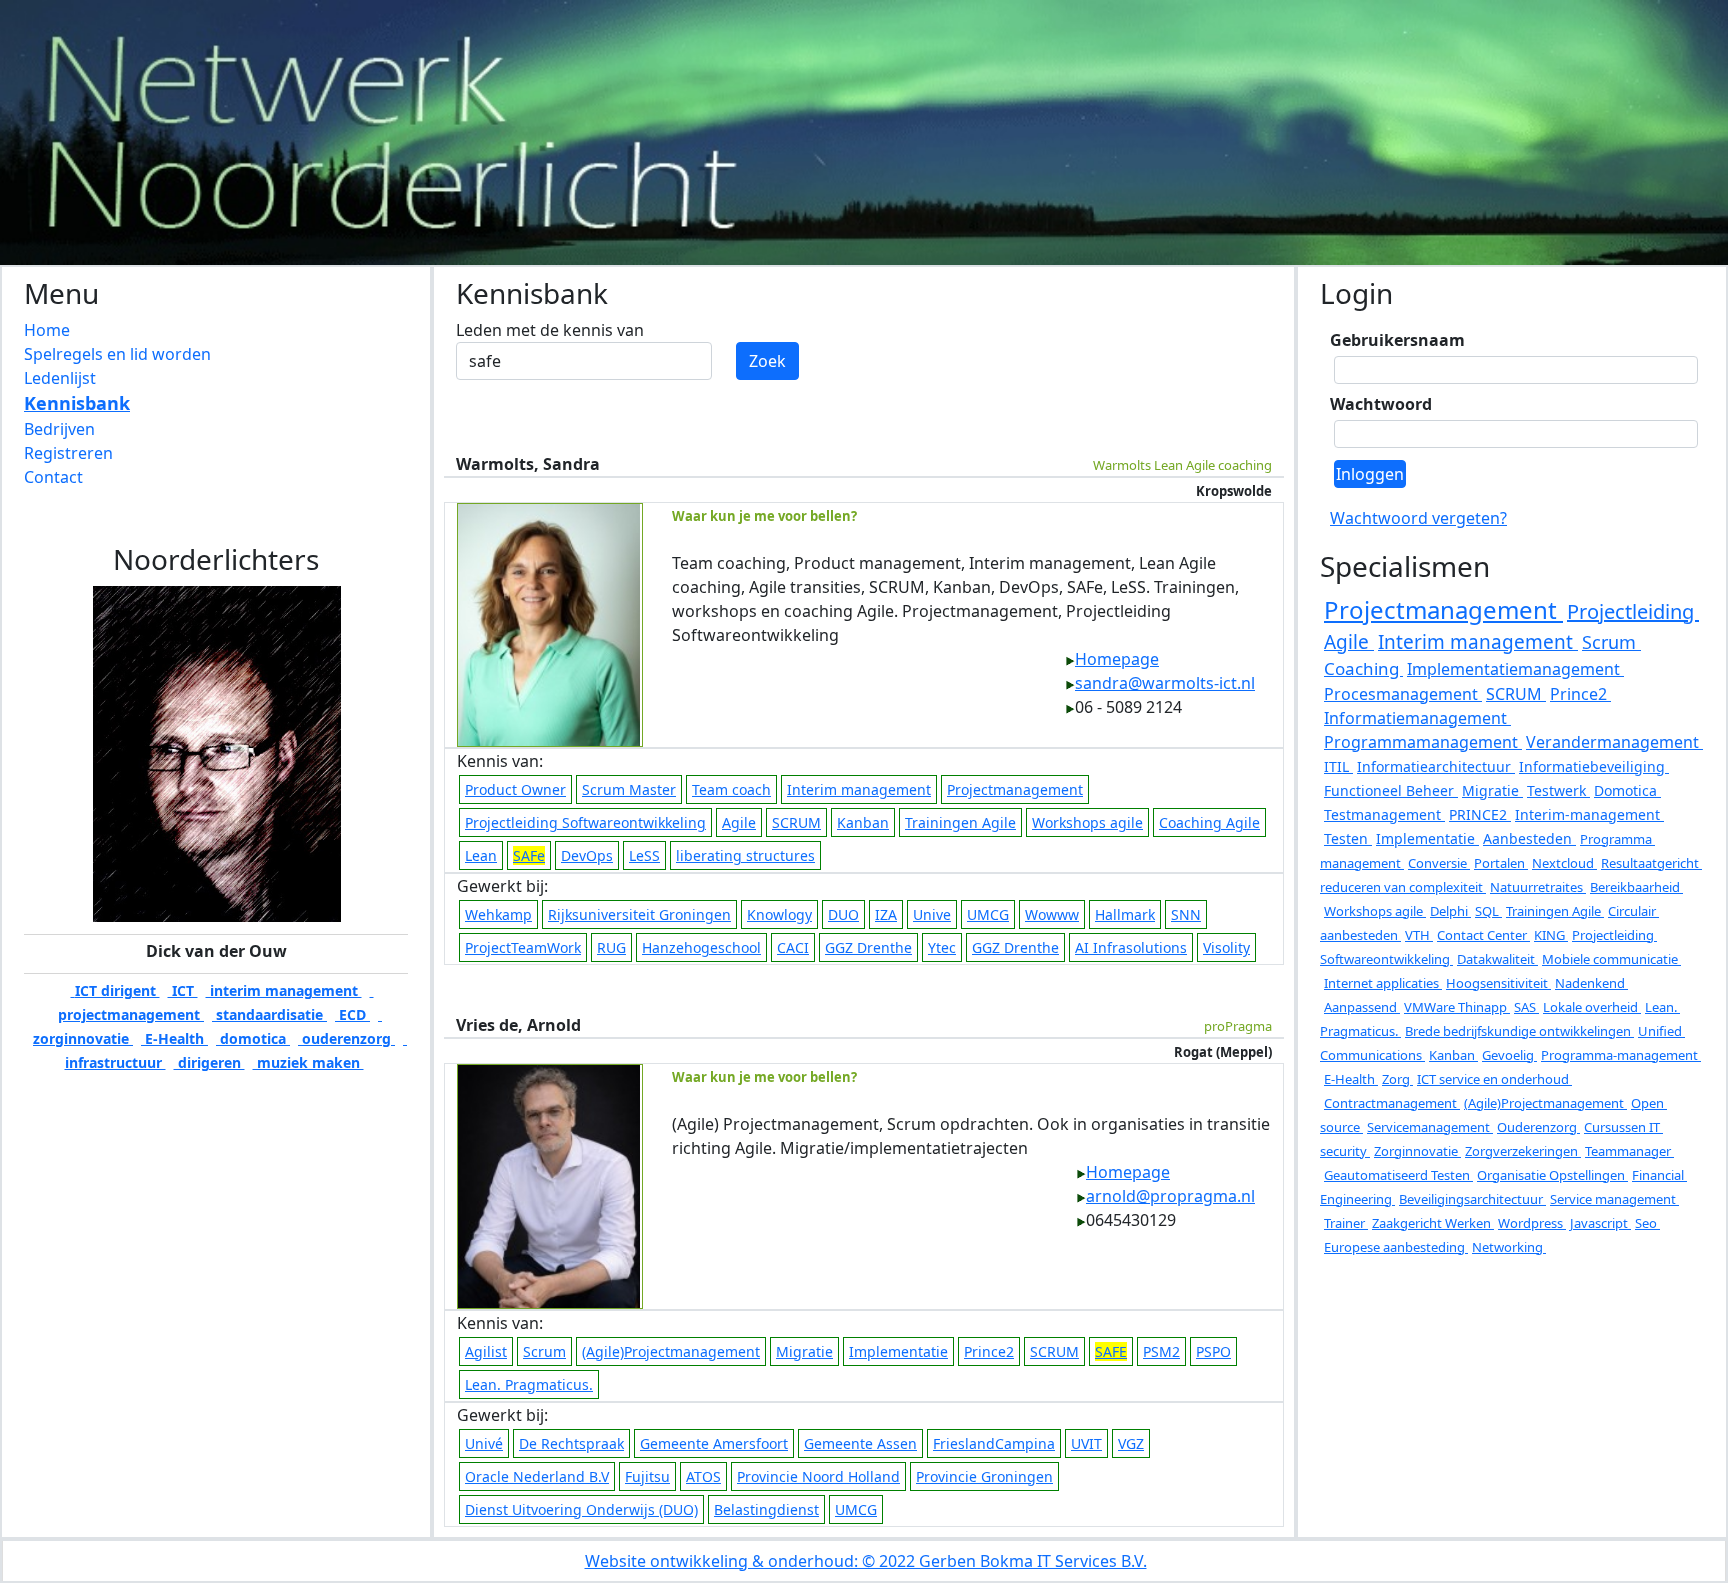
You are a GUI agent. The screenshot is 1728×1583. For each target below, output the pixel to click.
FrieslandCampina (994, 1443)
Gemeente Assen (860, 1443)
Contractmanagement (1392, 1103)
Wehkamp (498, 914)
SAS (1526, 1007)
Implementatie (898, 1351)
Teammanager (1629, 1151)
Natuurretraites (1538, 887)
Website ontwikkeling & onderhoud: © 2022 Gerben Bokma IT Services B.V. (866, 1561)
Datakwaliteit (1497, 959)
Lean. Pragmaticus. (529, 1384)
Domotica (1627, 790)
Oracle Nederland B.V (537, 1476)
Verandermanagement (1614, 742)
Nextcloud (1564, 863)
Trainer (1346, 1223)
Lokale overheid (1592, 1007)
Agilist (486, 1351)
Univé (484, 1443)
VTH (1419, 935)
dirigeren (209, 1062)
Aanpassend (1362, 1007)
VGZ (1131, 1443)
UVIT (1086, 1443)
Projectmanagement (1015, 789)
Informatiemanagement (1417, 718)
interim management (284, 990)
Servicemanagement (1430, 1127)
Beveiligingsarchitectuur (1472, 1199)
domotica (253, 1038)
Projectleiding (1633, 611)
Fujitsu (647, 1476)
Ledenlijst (60, 378)
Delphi (1450, 911)
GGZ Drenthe (868, 947)
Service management (1614, 1199)
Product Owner (515, 789)
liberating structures (745, 855)
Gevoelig (1509, 1055)
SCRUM (796, 822)
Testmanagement (1384, 814)
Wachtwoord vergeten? (1418, 518)
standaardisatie (269, 1014)
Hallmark (1125, 914)
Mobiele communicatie (1611, 959)
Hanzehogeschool (701, 947)
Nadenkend (1591, 983)
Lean (481, 855)
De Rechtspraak (571, 1443)
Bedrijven (59, 429)
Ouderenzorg (1538, 1127)
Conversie (1439, 863)
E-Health (174, 1038)
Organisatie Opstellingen (1552, 1175)
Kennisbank (77, 403)
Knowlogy (779, 914)
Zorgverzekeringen (1523, 1151)
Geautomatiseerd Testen (1398, 1175)
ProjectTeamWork (523, 947)
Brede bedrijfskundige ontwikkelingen (1519, 1031)
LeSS (644, 855)
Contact (53, 477)
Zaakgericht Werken (1433, 1223)
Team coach (731, 789)
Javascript (1600, 1223)
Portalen (1501, 863)
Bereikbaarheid (1636, 887)
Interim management (859, 789)
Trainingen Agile (960, 822)
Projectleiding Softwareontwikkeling (585, 822)
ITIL (1338, 766)
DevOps (587, 855)
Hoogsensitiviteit (1498, 983)
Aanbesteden (1529, 838)
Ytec (942, 947)
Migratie (804, 1351)
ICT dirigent (115, 990)
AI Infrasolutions (1131, 947)
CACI (793, 947)
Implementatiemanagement (1515, 669)
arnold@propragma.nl (1170, 1196)
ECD (352, 1014)
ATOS (703, 1476)
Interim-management (1589, 814)
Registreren (68, 453)
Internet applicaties (1383, 983)
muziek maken (308, 1062)
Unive (932, 914)
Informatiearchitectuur (1436, 766)
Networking (1509, 1247)
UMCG (988, 914)
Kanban (863, 822)
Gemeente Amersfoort (714, 1443)
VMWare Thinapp (1457, 1007)
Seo (1647, 1223)
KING (1551, 935)
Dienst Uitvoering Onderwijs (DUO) (581, 1509)
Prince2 (989, 1351)
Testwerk (1558, 790)
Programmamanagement (1423, 742)
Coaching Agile (1209, 822)
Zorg (1397, 1079)
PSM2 (1161, 1351)
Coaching (1363, 668)
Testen (1348, 838)
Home (47, 330)
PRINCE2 (1480, 814)
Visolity (1226, 947)
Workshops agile (1087, 822)
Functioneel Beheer (1391, 790)
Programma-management (1621, 1055)
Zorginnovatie (1417, 1151)
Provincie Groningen (984, 1476)
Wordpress (1532, 1223)
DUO (843, 914)
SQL (1488, 911)
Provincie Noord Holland (818, 1476)
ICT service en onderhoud (1494, 1079)
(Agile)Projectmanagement (671, 1351)
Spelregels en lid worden (117, 354)
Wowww (1052, 914)
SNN (1186, 914)
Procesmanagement (1403, 694)
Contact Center (1483, 935)
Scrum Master (629, 789)
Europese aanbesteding (1396, 1247)
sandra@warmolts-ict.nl (1165, 683)
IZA (886, 914)
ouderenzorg (346, 1038)
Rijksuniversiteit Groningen (639, 914)
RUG (611, 947)
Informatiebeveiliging (1594, 766)
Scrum (544, 1351)
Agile (739, 822)
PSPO (1213, 1351)
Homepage (1117, 659)
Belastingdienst (766, 1509)
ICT (183, 990)
